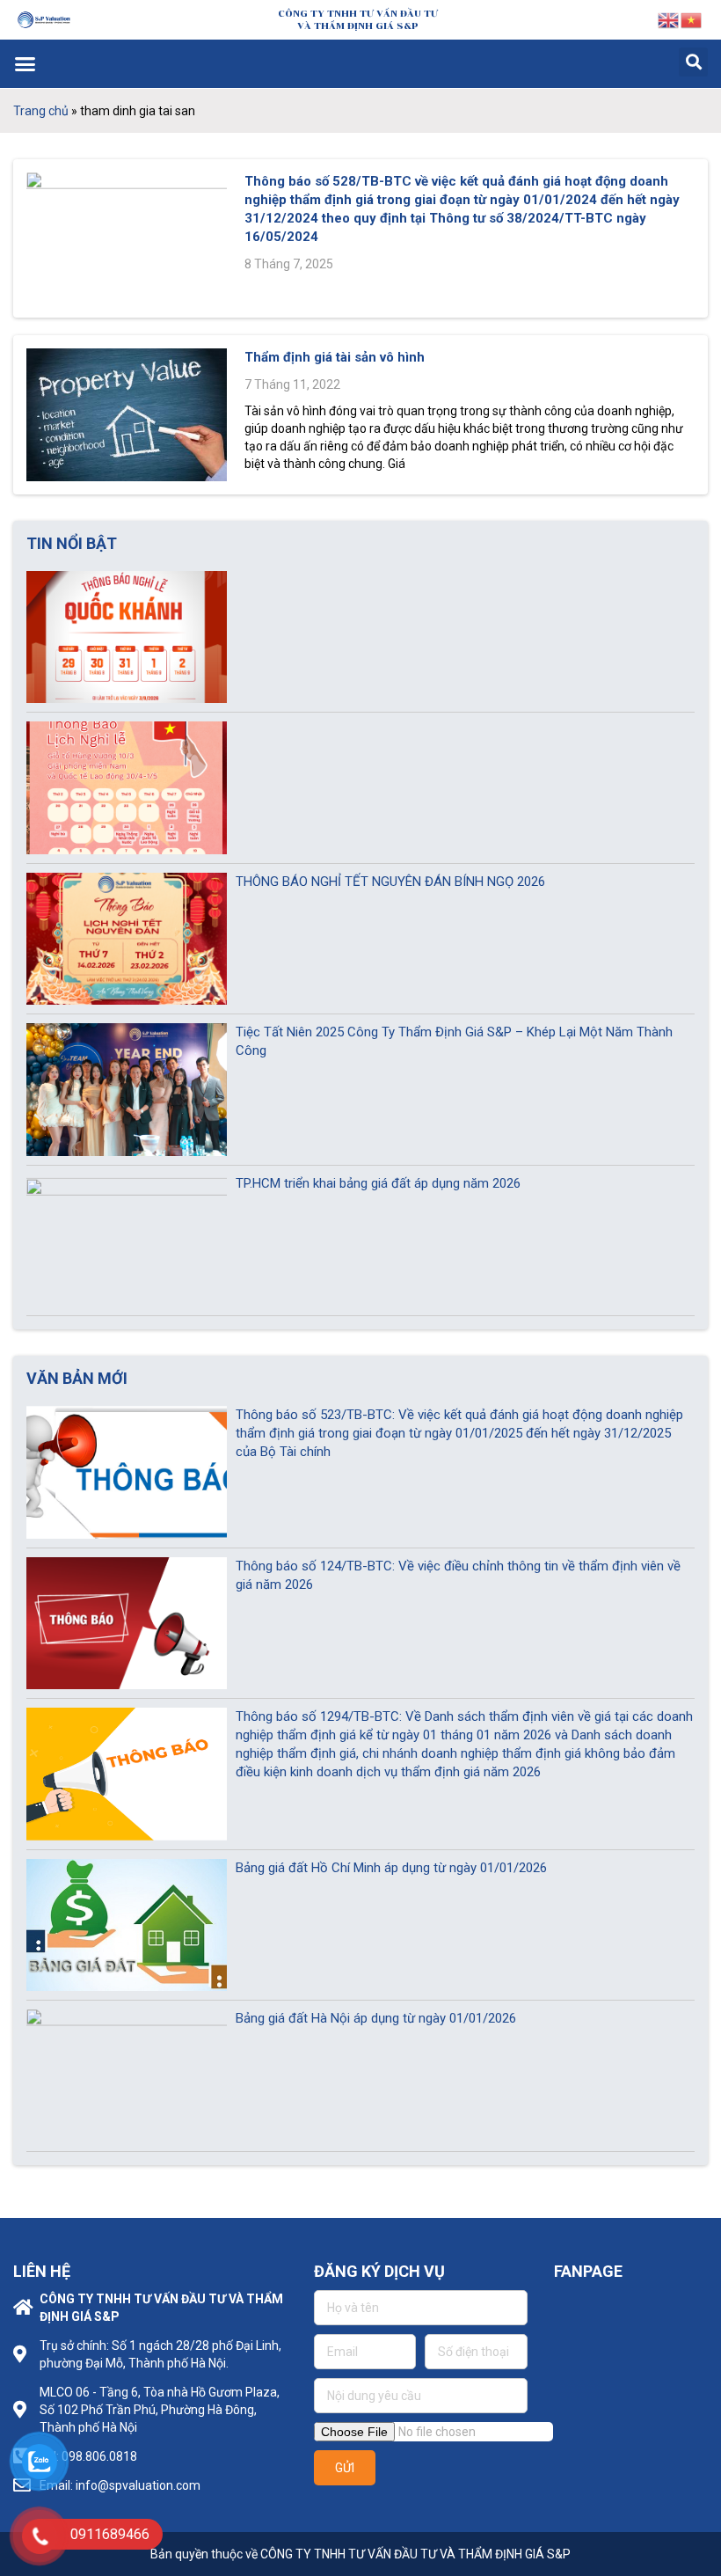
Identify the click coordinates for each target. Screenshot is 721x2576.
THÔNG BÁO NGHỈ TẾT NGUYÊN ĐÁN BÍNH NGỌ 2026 (390, 882)
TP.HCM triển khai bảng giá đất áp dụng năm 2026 (378, 1183)
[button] (25, 64)
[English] (669, 18)
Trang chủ (41, 111)
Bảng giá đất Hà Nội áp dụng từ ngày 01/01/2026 (376, 2018)
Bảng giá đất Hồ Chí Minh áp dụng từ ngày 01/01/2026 (391, 1868)
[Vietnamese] (692, 18)
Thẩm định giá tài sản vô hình (335, 357)
